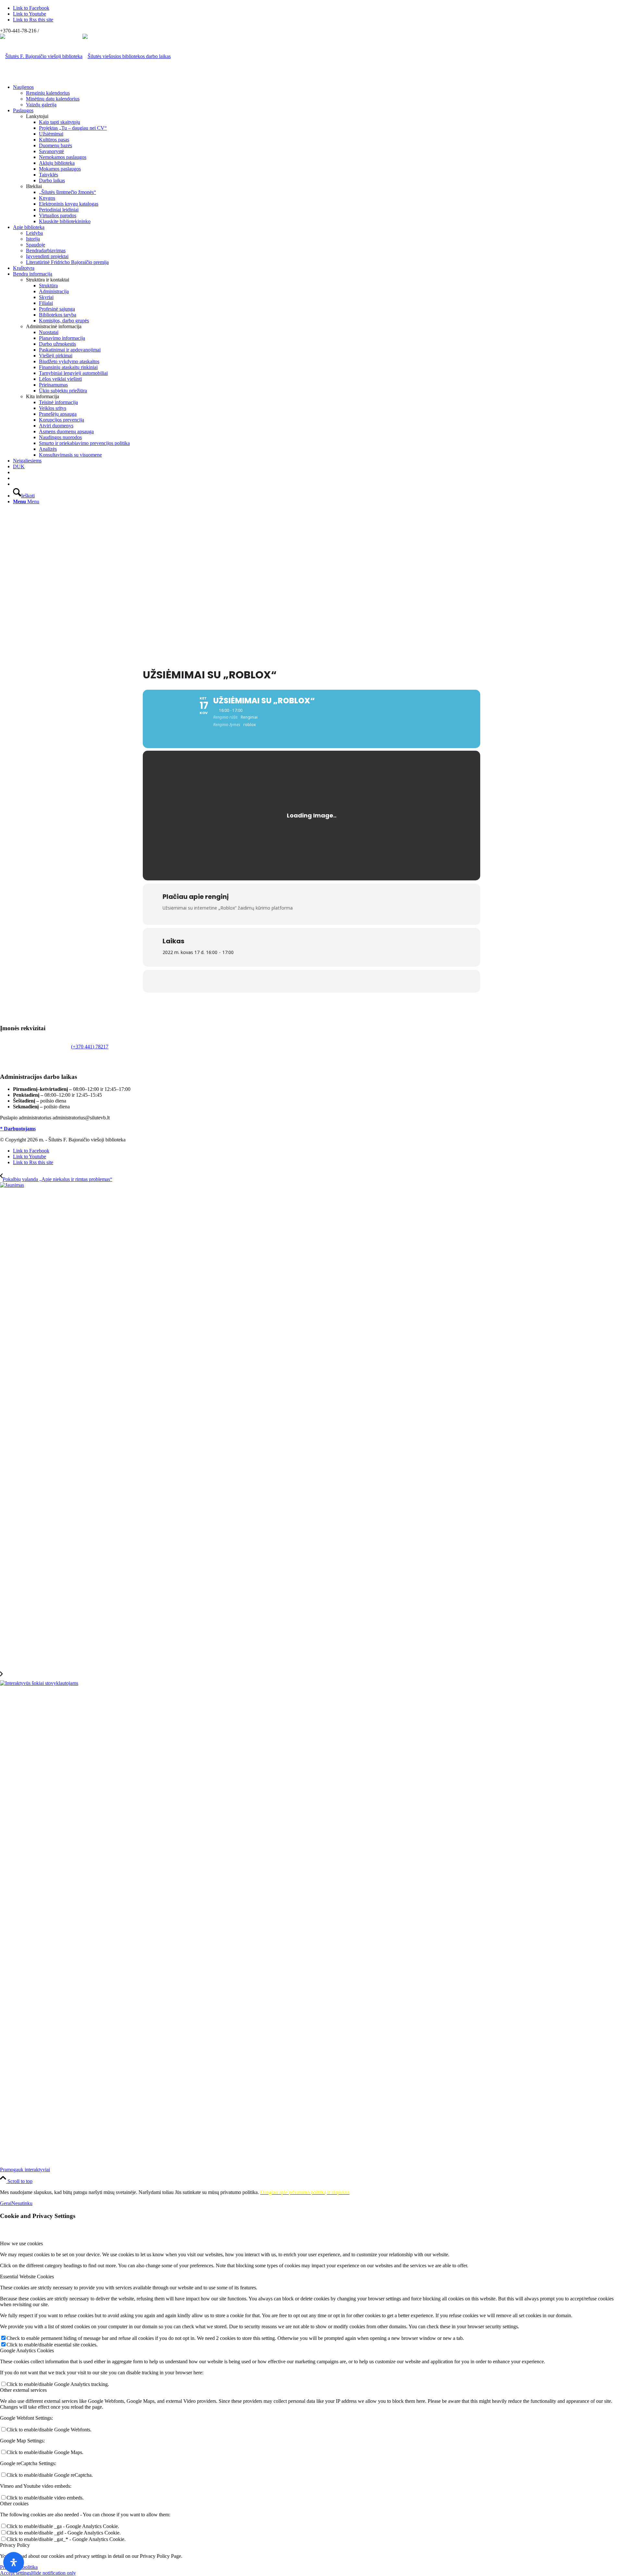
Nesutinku (22, 2203)
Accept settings (16, 2573)
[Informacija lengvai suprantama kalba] (15, 472)
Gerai (6, 2203)
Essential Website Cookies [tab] (27, 2277)
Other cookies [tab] (14, 2504)
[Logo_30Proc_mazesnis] (41, 56)
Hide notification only (54, 2573)
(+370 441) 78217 (90, 1047)
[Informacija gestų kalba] (15, 478)
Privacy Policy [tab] (15, 2545)
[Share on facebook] (311, 981)
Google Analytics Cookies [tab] (27, 2350)
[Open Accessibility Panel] (14, 2562)
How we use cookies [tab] (21, 2243)
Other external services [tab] (23, 2390)
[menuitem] (318, 96)
